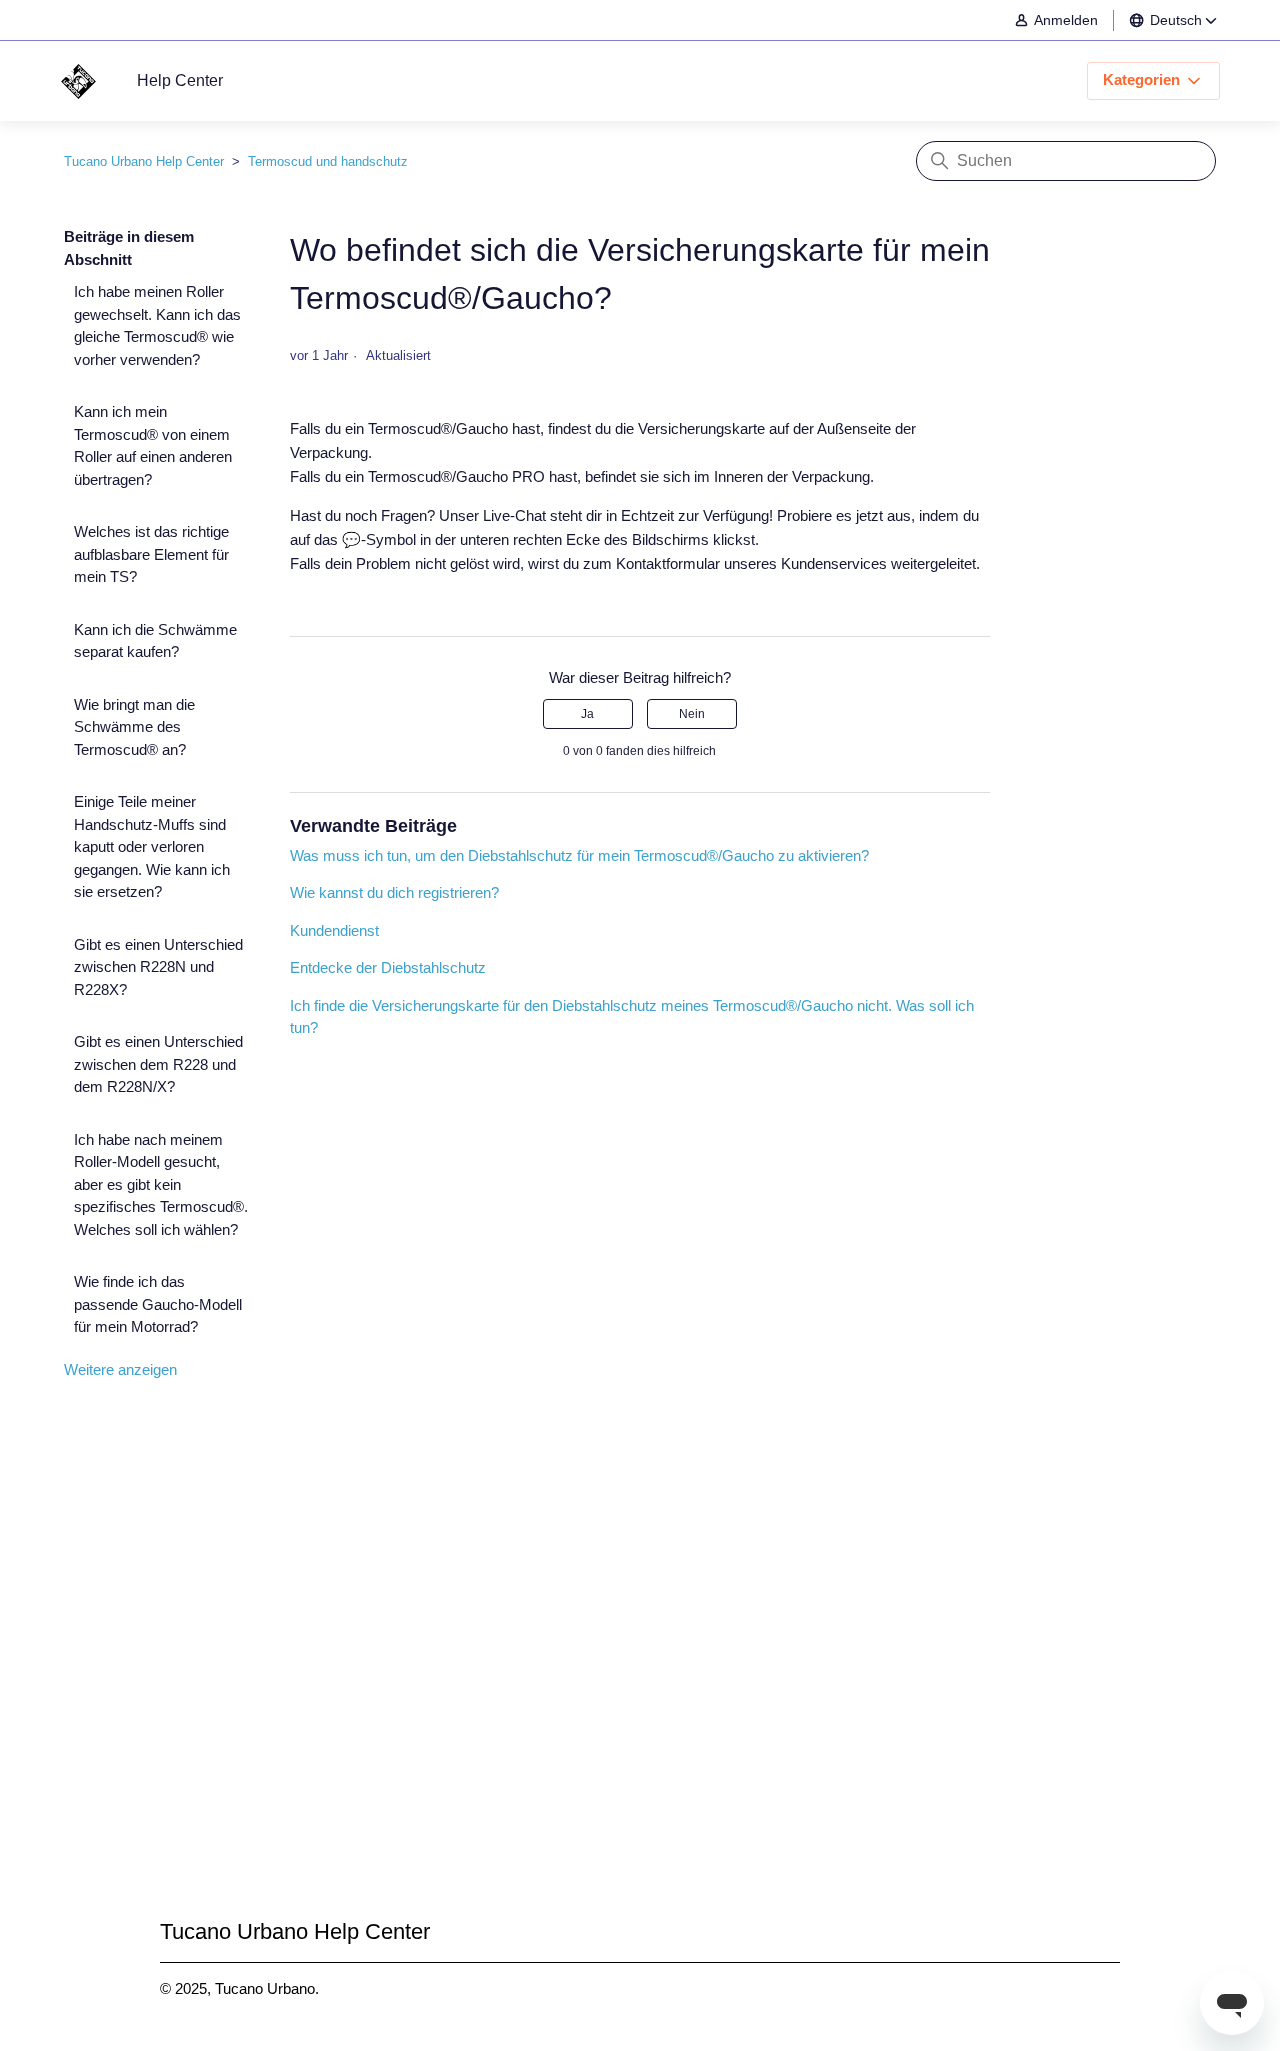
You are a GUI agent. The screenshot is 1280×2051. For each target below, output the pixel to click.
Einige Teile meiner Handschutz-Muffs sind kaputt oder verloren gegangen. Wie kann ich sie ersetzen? (152, 846)
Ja (587, 714)
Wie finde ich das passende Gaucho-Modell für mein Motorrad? (158, 1304)
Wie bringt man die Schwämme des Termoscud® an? (134, 727)
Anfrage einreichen (640, 1677)
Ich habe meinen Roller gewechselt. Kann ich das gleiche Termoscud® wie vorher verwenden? (157, 325)
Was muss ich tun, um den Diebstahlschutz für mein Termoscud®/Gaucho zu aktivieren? (579, 855)
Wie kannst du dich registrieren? (394, 892)
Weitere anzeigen (120, 1369)
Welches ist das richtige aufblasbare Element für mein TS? (151, 554)
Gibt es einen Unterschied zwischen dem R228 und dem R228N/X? (158, 1064)
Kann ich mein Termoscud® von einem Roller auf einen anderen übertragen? (153, 445)
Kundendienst (334, 930)
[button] (1066, 20)
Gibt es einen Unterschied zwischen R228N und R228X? (158, 967)
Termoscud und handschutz (328, 161)
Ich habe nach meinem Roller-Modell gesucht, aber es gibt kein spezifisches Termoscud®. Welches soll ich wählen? (161, 1184)
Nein (692, 714)
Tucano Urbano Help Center (144, 161)
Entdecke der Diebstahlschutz (388, 967)
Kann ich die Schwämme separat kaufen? (155, 641)
